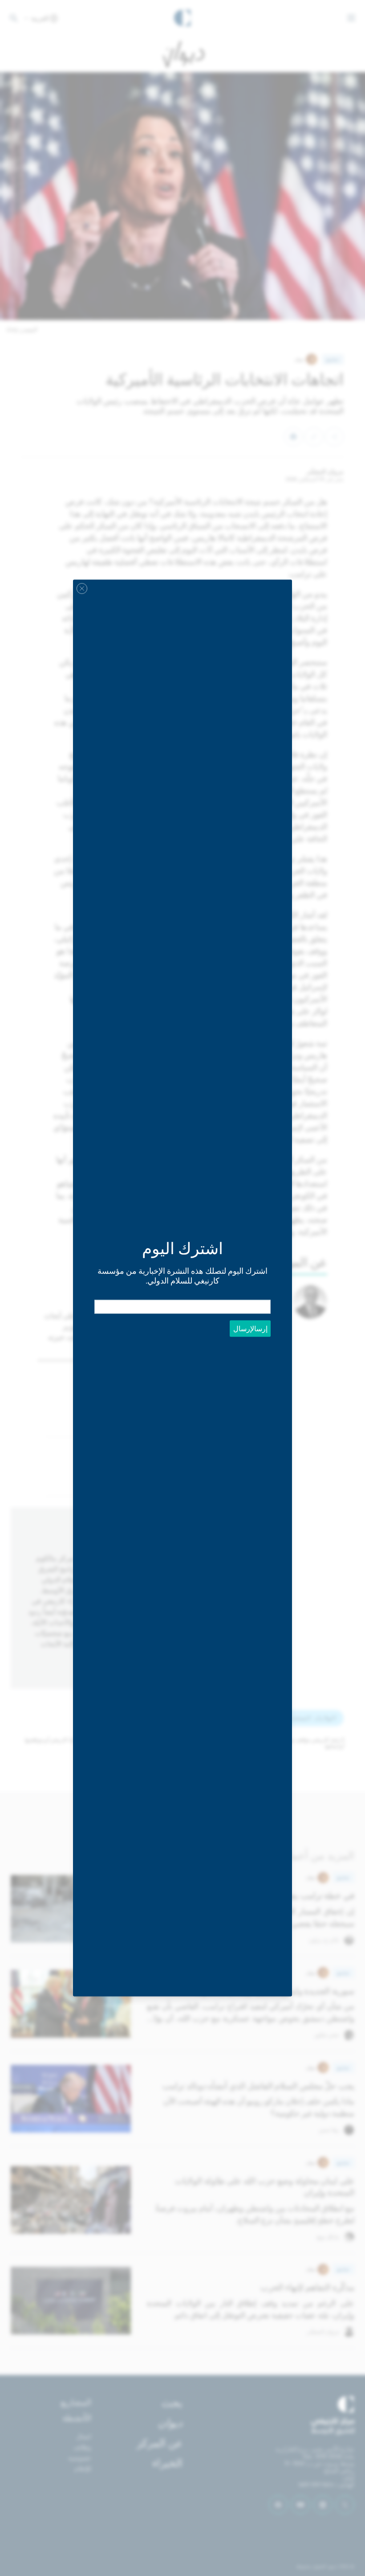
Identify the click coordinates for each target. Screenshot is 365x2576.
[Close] (82, 589)
